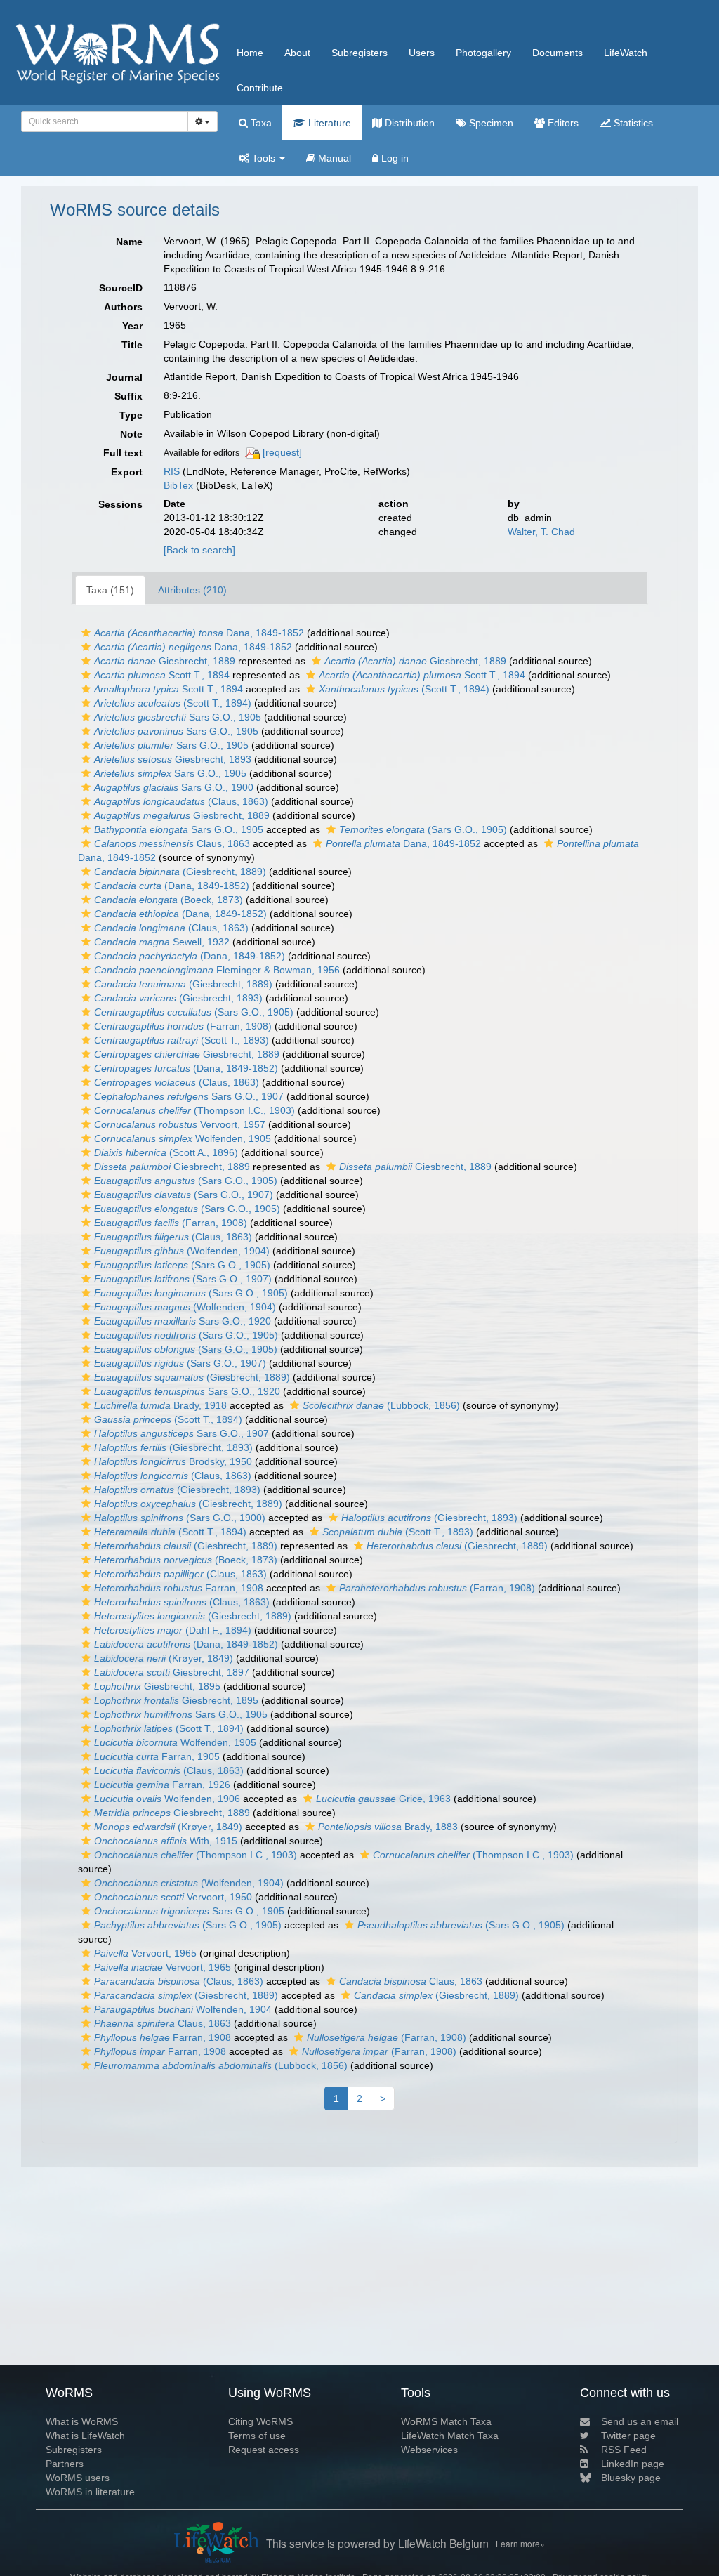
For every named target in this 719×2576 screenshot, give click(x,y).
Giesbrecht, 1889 (165, 661)
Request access (264, 2450)
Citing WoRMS (260, 2421)
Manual (333, 158)
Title (132, 345)
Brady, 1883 (388, 1827)
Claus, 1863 (172, 843)
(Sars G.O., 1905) (423, 829)
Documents (558, 53)
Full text (123, 453)
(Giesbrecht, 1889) (180, 872)
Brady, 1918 (160, 1405)
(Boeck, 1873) (169, 900)
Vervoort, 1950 (173, 1897)
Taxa (260, 123)
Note (131, 434)
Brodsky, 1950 (173, 1461)
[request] (282, 452)
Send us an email (640, 2421)
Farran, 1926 (162, 1785)
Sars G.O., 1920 (183, 1321)
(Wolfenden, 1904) (182, 1251)
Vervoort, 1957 (180, 1124)
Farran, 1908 (179, 1588)
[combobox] (105, 121)
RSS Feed (624, 2450)
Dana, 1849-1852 (199, 633)
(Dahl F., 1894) (173, 1630)
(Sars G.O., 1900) (180, 1518)
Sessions (120, 504)
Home (250, 53)
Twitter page (628, 2436)
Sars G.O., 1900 (174, 787)
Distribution (408, 123)
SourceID (121, 288)
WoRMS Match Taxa (446, 2421)
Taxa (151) (110, 590)
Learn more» (520, 2543)
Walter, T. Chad (541, 532)
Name (129, 242)
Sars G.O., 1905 (178, 717)
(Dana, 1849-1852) (172, 886)
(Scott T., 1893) (182, 1040)
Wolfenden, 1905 (183, 1138)
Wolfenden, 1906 (167, 1799)
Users (422, 53)
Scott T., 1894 (162, 675)
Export (127, 472)
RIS (172, 471)
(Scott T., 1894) (404, 689)
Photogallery (483, 53)
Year (132, 326)
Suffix (128, 396)
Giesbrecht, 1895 (157, 1686)
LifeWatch (626, 53)
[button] (86, 633)
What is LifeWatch (85, 2436)
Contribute (260, 88)
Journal (124, 377)
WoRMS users (78, 2478)
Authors (123, 307)
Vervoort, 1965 (145, 1953)
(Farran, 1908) (183, 1026)
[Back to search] (199, 550)
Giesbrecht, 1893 (173, 759)
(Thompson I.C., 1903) (194, 1110)
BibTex (178, 485)
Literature (328, 123)
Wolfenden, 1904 (183, 2009)
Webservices (429, 2450)
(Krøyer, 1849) (164, 1658)
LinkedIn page (633, 2464)
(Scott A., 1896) (166, 1152)
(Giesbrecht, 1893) (178, 998)
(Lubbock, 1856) (381, 1405)
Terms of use (257, 2436)
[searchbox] (101, 121)
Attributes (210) (192, 590)
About (297, 53)
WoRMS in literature (90, 2492)
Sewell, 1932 (162, 942)
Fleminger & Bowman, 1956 (217, 970)
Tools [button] (264, 158)
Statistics (632, 123)
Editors (562, 123)
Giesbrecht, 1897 (172, 1672)
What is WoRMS (82, 2421)
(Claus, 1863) (181, 801)
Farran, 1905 (157, 1756)
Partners (65, 2464)
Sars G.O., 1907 (189, 1096)
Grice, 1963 (383, 1799)
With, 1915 (166, 1841)
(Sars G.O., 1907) (184, 1195)
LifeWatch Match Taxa (450, 2436)
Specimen (490, 123)
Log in (394, 158)
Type (131, 415)
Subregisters (359, 53)
